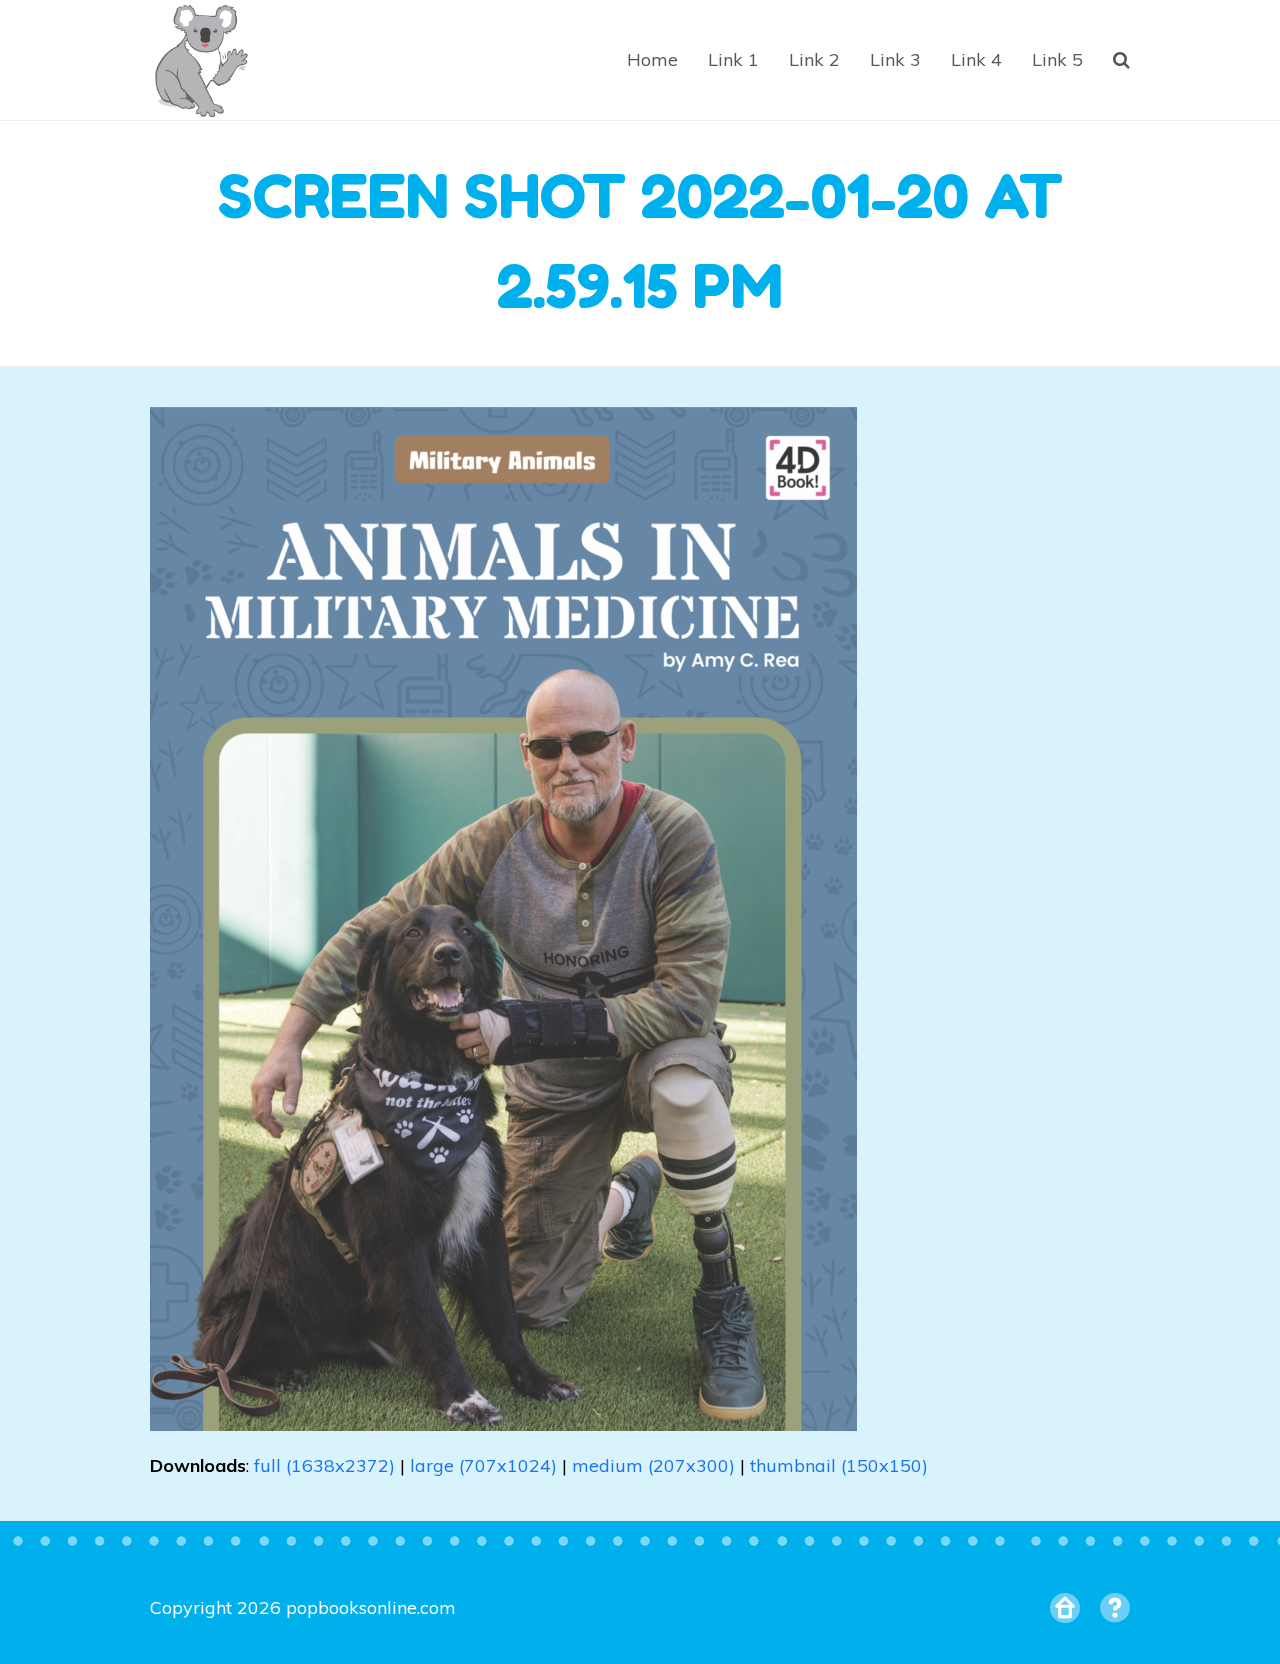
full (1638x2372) (324, 1465)
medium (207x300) (653, 1465)
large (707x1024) (483, 1465)
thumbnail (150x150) (839, 1465)
